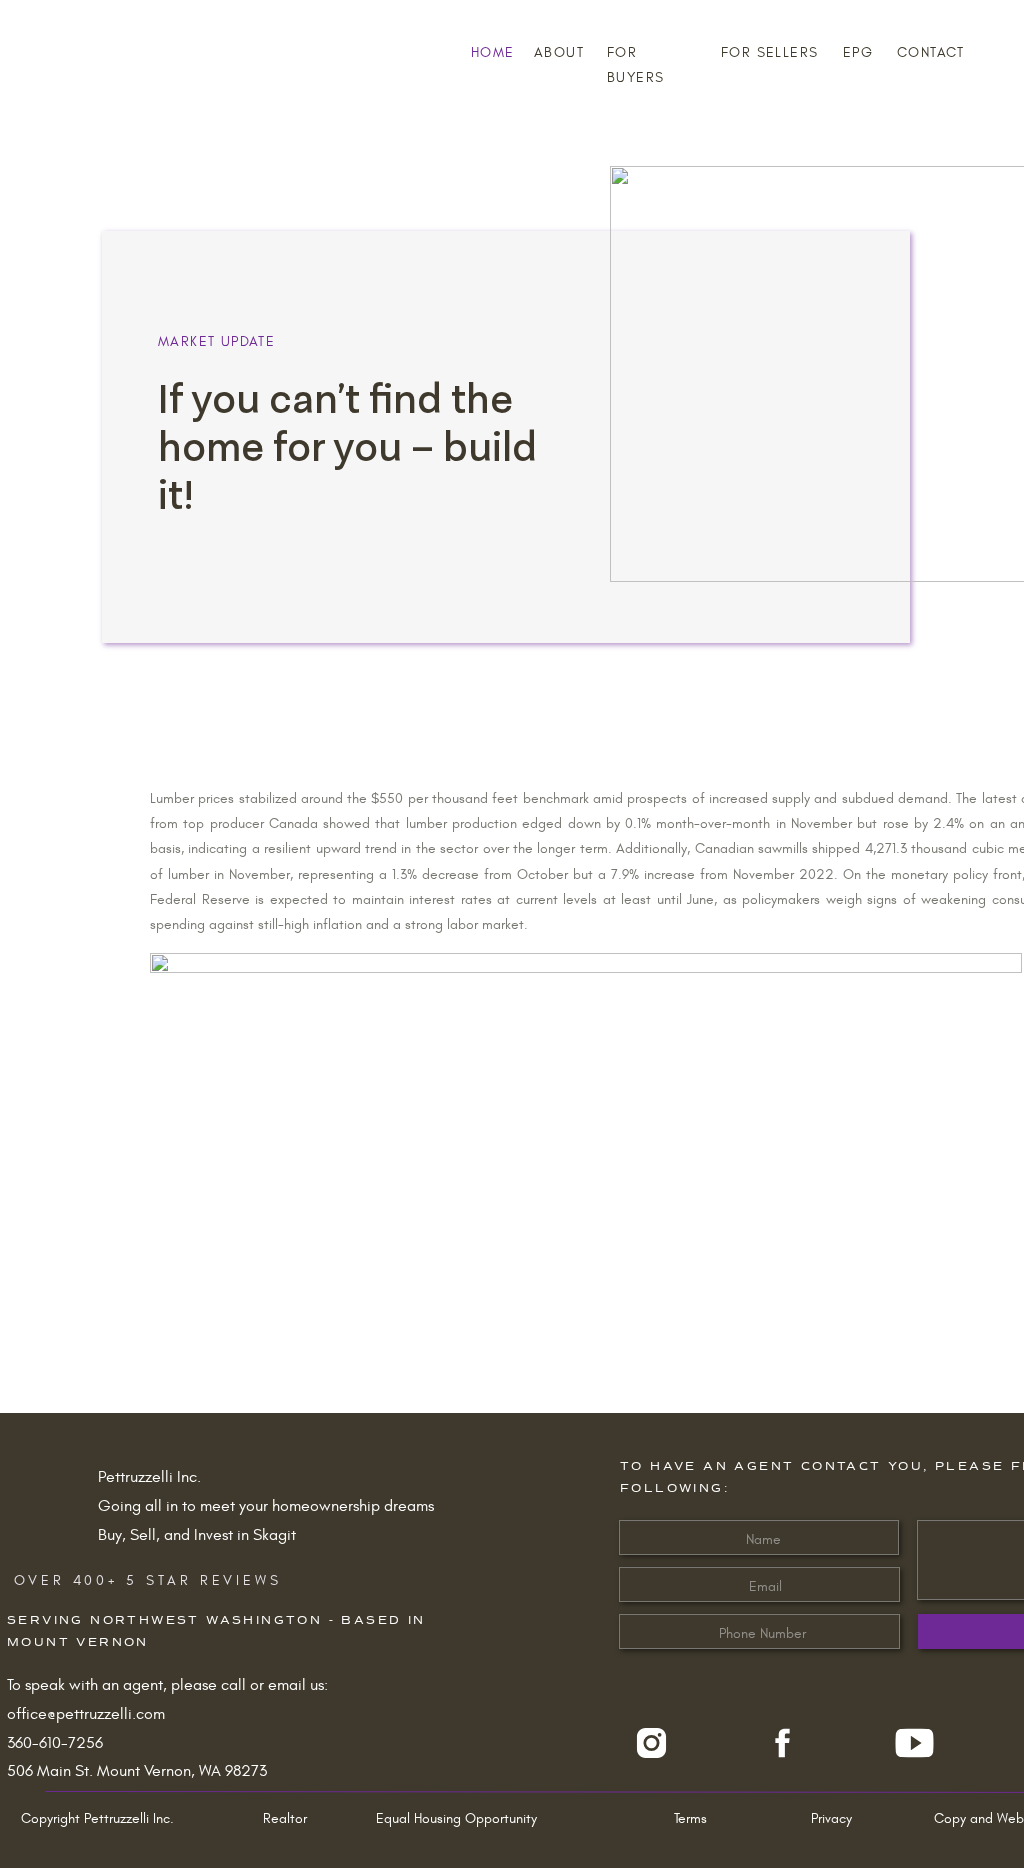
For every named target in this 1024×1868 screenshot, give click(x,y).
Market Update (216, 341)
